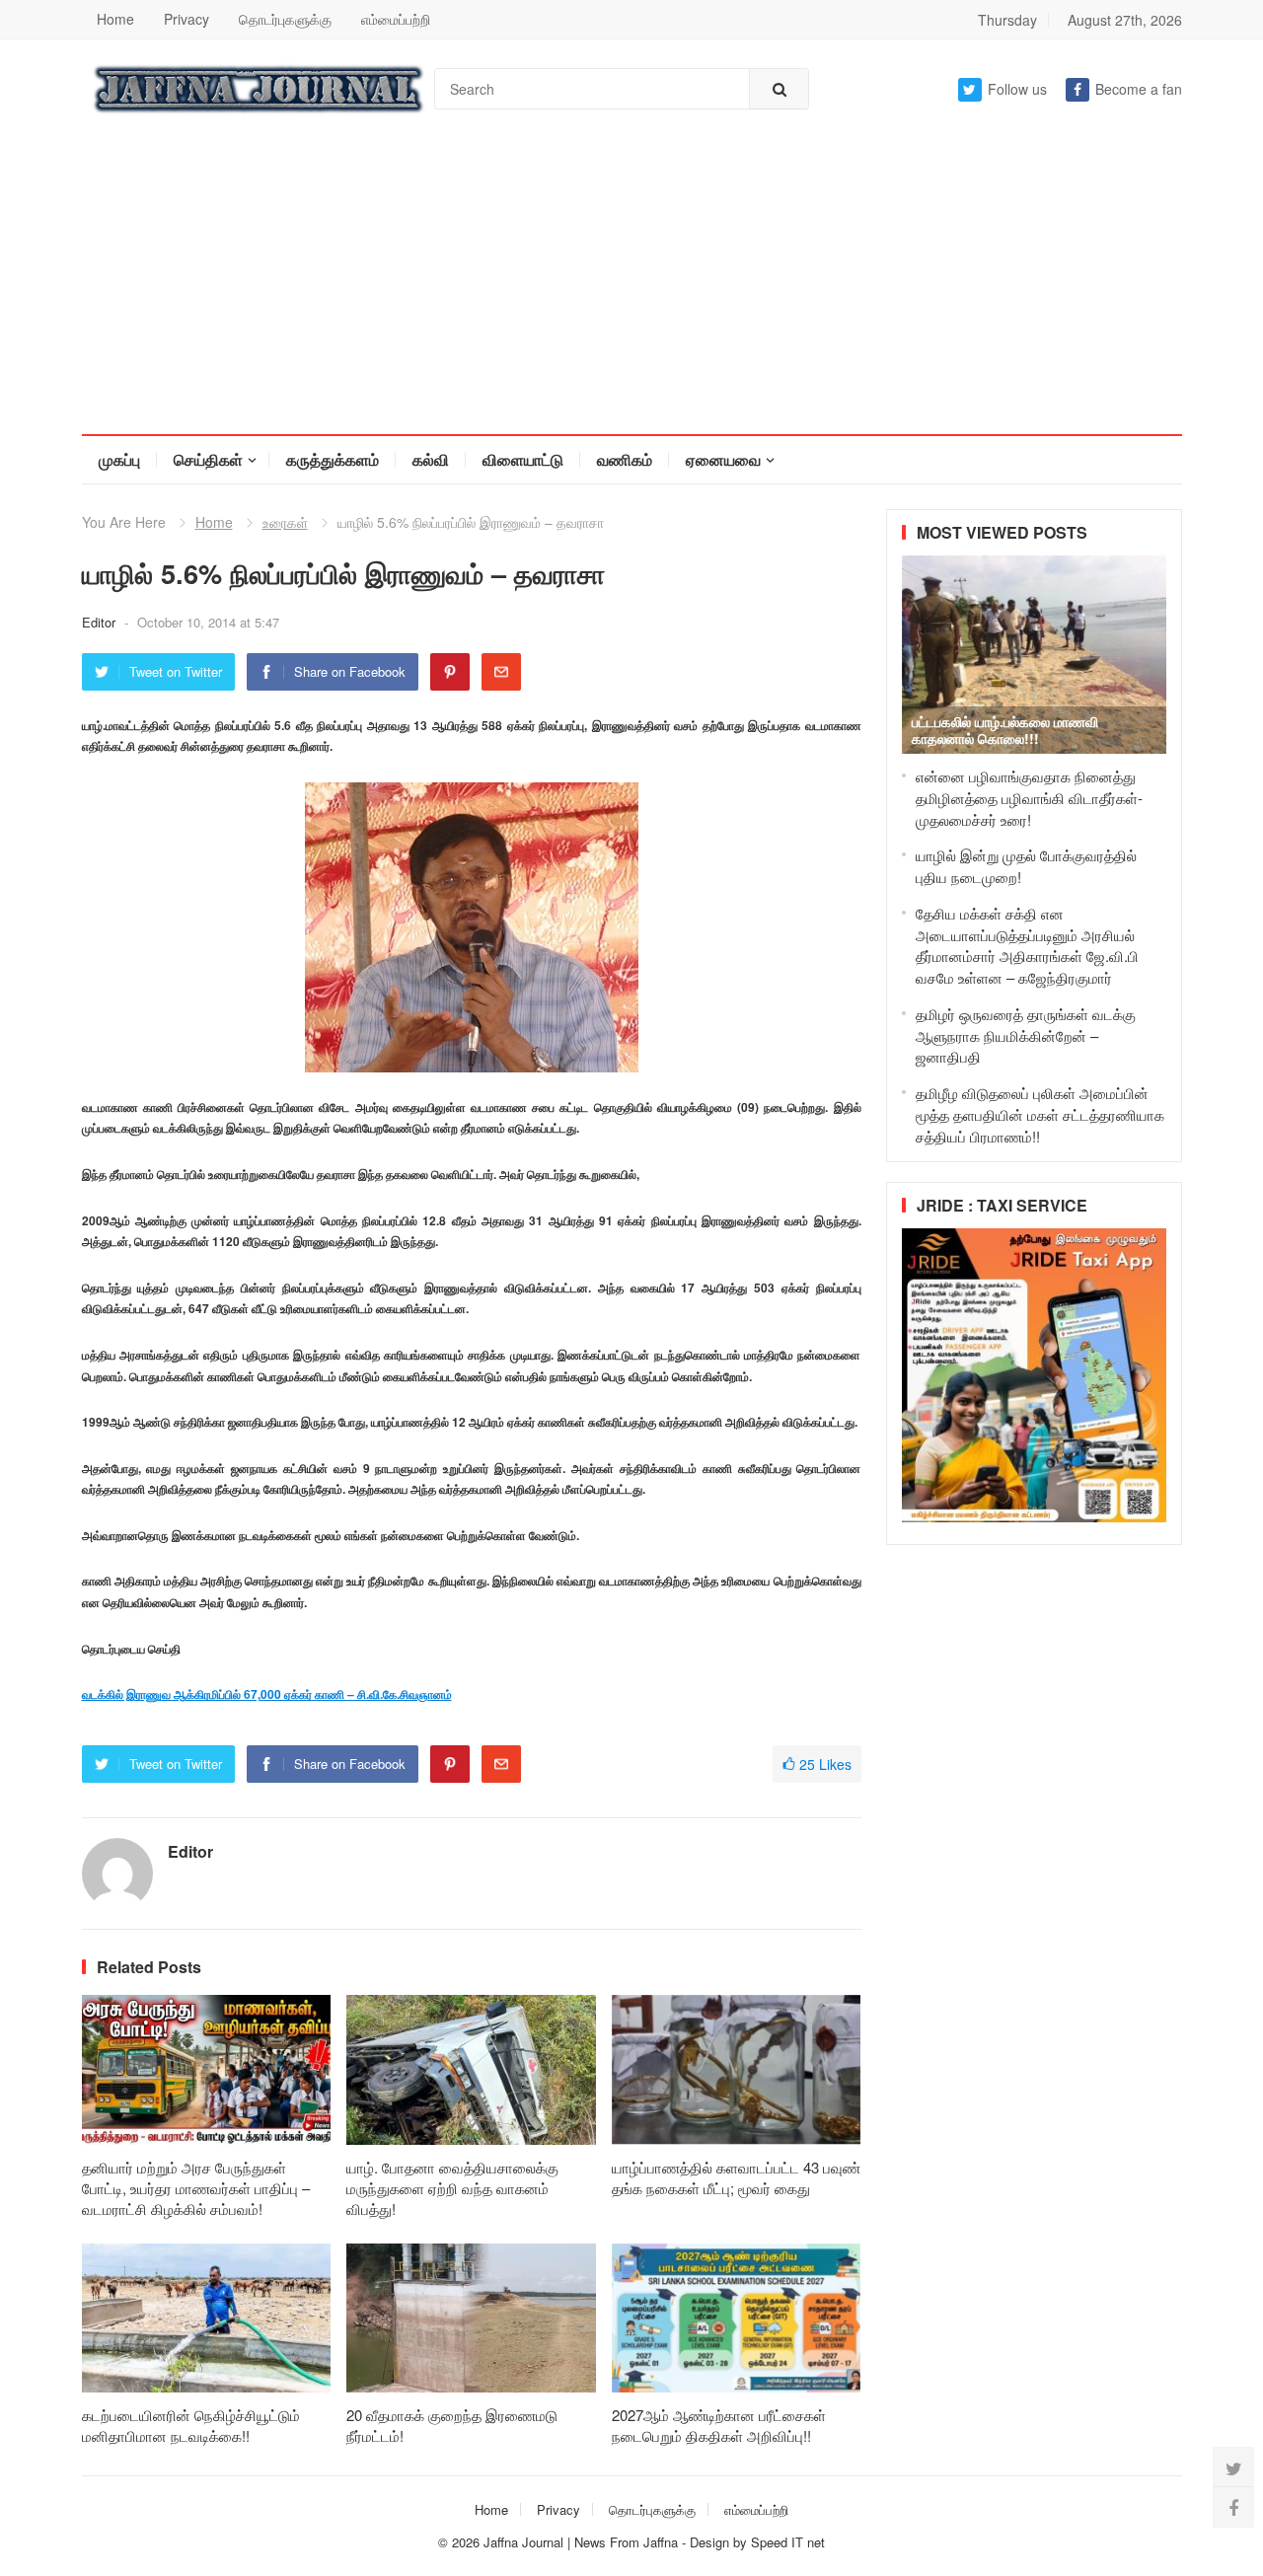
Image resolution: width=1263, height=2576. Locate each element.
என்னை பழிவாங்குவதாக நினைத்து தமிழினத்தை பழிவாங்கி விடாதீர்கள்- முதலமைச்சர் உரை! (1029, 798)
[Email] (501, 672)
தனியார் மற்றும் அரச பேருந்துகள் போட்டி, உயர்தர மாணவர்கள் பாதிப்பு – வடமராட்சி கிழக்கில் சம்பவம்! (196, 2188)
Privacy (186, 19)
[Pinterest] (450, 672)
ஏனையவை (723, 459)
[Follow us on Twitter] (1233, 2467)
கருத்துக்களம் (333, 459)
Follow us (1017, 89)
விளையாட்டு (523, 459)
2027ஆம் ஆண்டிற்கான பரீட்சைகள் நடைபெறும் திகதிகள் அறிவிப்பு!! (719, 2425)
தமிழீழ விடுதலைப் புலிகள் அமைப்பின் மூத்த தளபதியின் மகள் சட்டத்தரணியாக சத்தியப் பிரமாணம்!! (1040, 1114)
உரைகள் (285, 522)
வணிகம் (625, 459)
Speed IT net (788, 2542)
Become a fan (1139, 89)
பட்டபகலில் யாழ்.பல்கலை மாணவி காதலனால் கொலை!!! (1005, 730)
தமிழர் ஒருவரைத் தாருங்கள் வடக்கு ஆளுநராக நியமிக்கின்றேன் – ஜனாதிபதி (1026, 1035)
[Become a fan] (1233, 2507)
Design (711, 2542)
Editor (101, 622)
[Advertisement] (631, 286)
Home (115, 19)
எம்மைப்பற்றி (396, 19)
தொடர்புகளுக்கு (285, 19)
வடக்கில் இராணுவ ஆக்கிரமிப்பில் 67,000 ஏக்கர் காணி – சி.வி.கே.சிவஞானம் (267, 1694)
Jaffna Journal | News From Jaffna (581, 2542)
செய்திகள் (208, 459)
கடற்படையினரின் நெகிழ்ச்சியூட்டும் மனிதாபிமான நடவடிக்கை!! (191, 2425)
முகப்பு (119, 459)
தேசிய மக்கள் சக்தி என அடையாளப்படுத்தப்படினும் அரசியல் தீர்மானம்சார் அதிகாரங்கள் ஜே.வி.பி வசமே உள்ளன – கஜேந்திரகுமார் (1027, 945)
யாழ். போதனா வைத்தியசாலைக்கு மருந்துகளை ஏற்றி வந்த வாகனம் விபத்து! (452, 2188)
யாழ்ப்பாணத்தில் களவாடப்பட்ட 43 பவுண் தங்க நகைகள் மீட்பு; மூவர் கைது (736, 2177)
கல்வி (431, 459)
